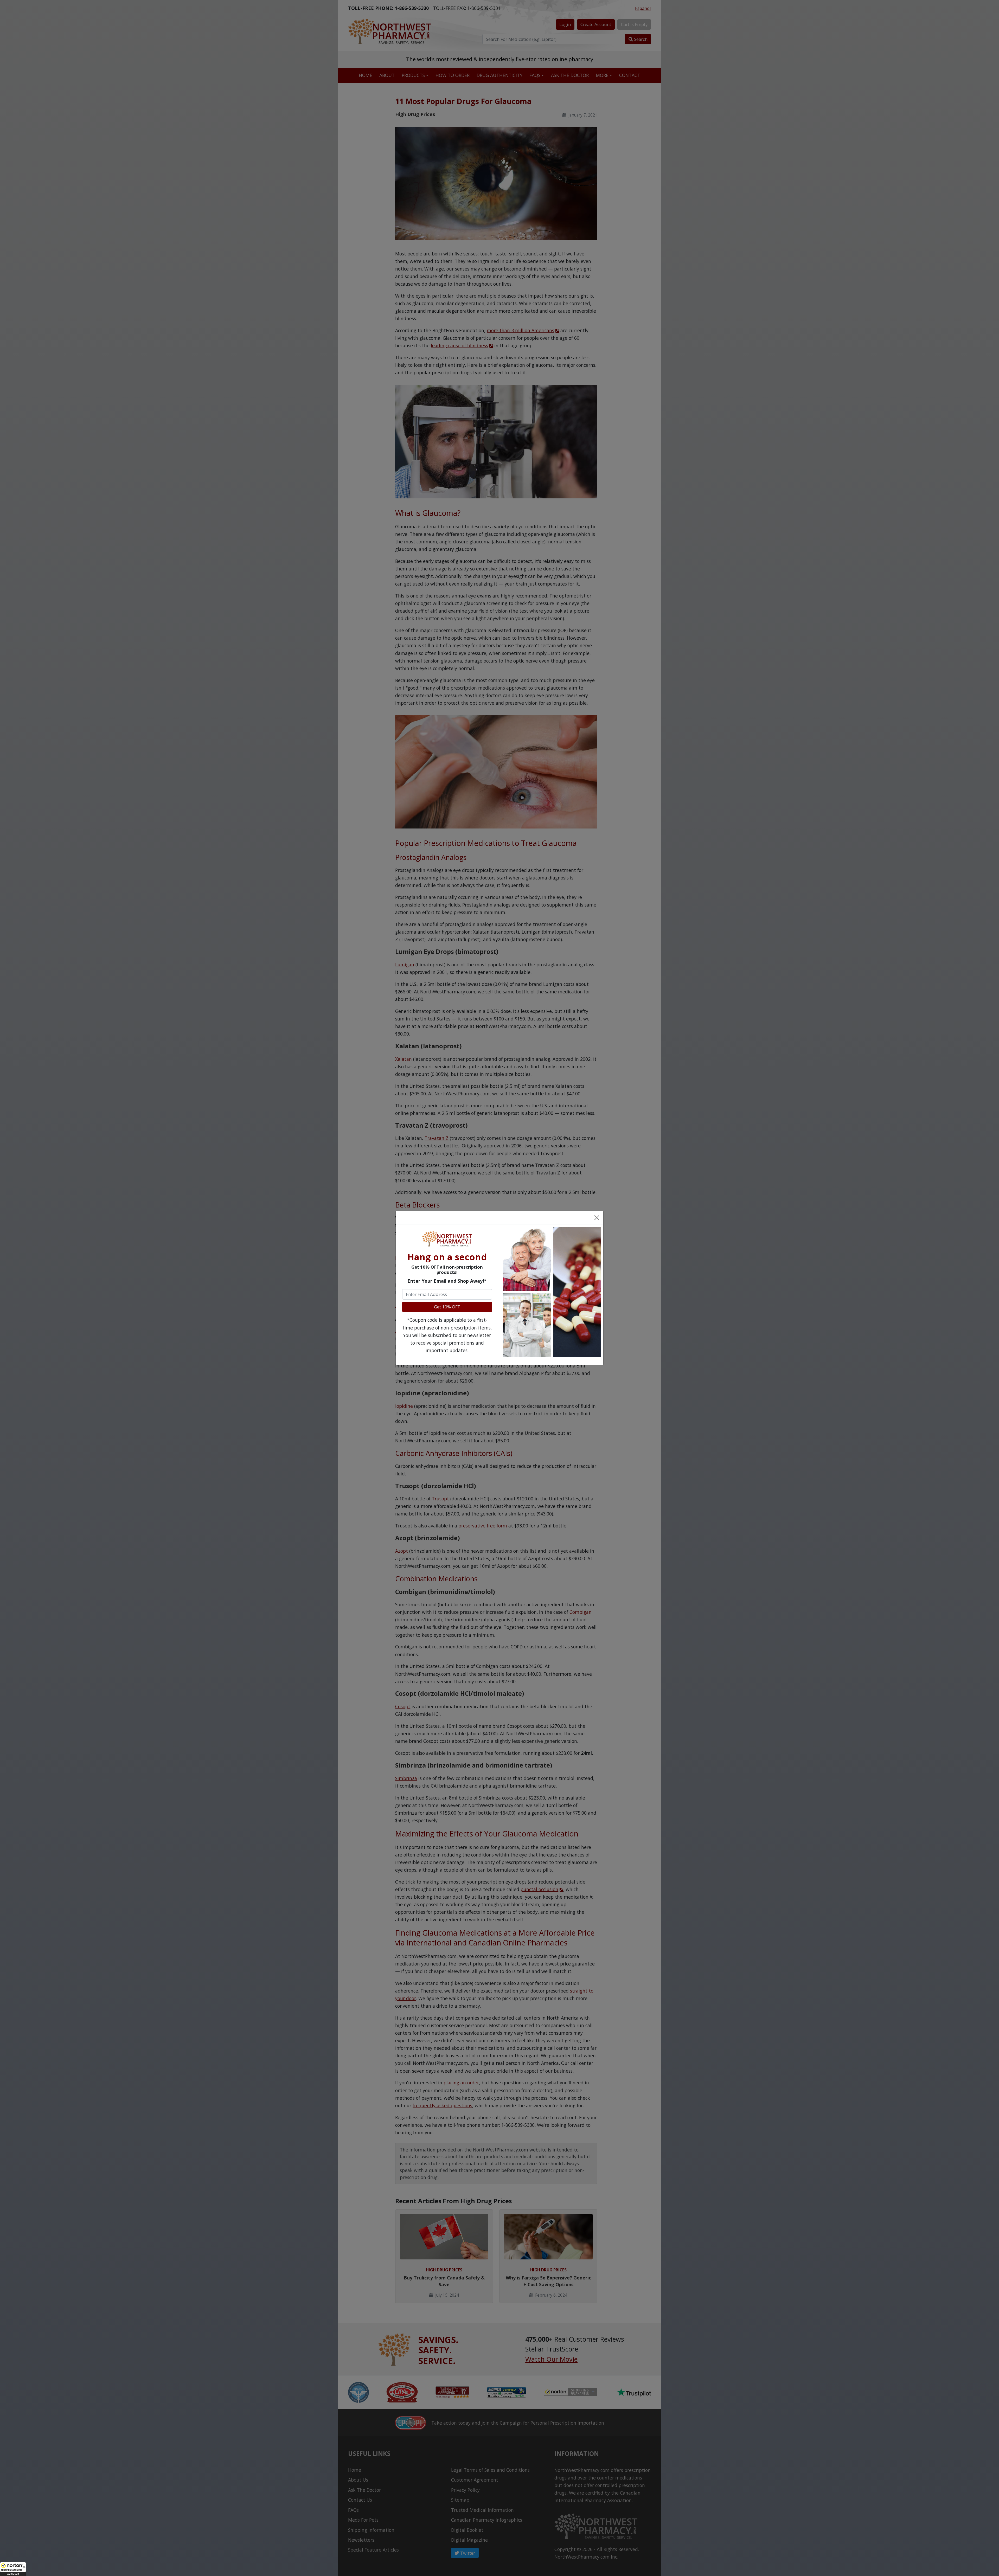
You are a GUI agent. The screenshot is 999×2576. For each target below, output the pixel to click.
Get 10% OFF (447, 1307)
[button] (13, 2569)
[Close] (597, 1217)
